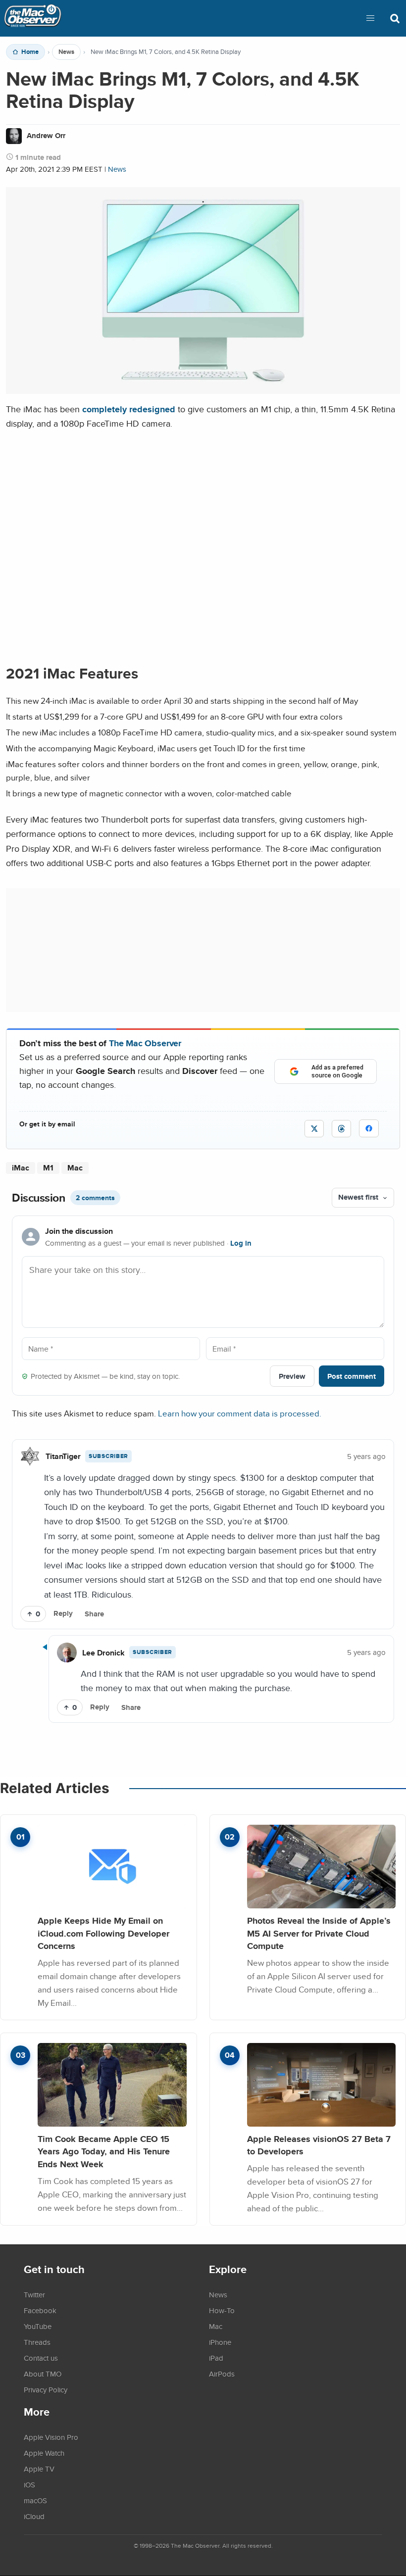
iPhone (220, 2342)
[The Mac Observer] (33, 18)
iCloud (34, 2516)
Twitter (34, 2294)
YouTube (38, 2326)
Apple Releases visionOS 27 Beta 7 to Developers (319, 2145)
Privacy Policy (46, 2389)
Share (94, 1614)
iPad (216, 2358)
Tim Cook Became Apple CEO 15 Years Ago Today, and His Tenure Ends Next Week (104, 2151)
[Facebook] (369, 1128)
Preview (292, 1376)
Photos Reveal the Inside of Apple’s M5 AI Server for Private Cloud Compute (319, 1933)
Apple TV (39, 2469)
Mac (75, 1168)
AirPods (222, 2374)
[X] (314, 1129)
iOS (29, 2484)
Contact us (41, 2358)
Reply (63, 1613)
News (66, 52)
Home (30, 52)
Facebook (40, 2310)
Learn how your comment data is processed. (240, 1413)
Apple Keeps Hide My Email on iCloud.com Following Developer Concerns (103, 1933)
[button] (370, 18)
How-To (222, 2310)
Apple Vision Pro (51, 2437)
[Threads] (341, 1129)
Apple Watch (44, 2453)
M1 (48, 1168)
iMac (21, 1168)
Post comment (352, 1376)
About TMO (43, 2374)
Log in (241, 1243)
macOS (35, 2500)
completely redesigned (129, 409)
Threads (37, 2342)
